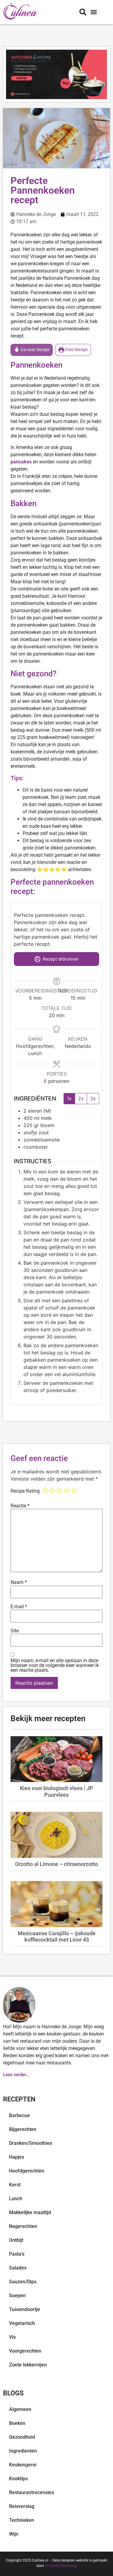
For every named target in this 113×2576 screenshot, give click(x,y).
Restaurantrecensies (31, 2492)
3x (93, 1098)
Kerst (15, 2185)
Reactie (20, 1506)
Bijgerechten (23, 2129)
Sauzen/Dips (23, 2282)
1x (69, 1098)
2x (81, 1098)
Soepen (17, 2296)
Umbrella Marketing (61, 2566)
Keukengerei (23, 2465)
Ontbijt (16, 2240)
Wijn (14, 2534)
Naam (19, 1582)
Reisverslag (22, 2506)
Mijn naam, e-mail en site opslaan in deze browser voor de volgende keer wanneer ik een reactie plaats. (55, 1665)
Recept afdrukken (60, 959)
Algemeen (20, 2409)
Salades (18, 2268)
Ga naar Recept (35, 350)
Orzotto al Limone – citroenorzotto (56, 1864)
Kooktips (18, 2479)
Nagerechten (23, 2226)
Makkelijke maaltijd (30, 2212)
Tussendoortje (25, 2309)
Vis (12, 2337)
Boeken (17, 2423)
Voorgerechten (25, 2351)
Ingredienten (23, 2451)
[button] (94, 12)
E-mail (19, 1607)
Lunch (16, 2199)
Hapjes (17, 2157)
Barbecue (19, 2115)
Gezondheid (22, 2437)
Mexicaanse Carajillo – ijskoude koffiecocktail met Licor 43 (57, 1937)
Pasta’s (17, 2254)
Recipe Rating (25, 1491)
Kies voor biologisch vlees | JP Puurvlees (56, 1791)
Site (15, 1631)
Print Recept (76, 350)
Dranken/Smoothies (31, 2143)
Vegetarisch (22, 2323)
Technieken (22, 2520)
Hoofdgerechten (27, 2171)
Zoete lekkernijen (28, 2365)
